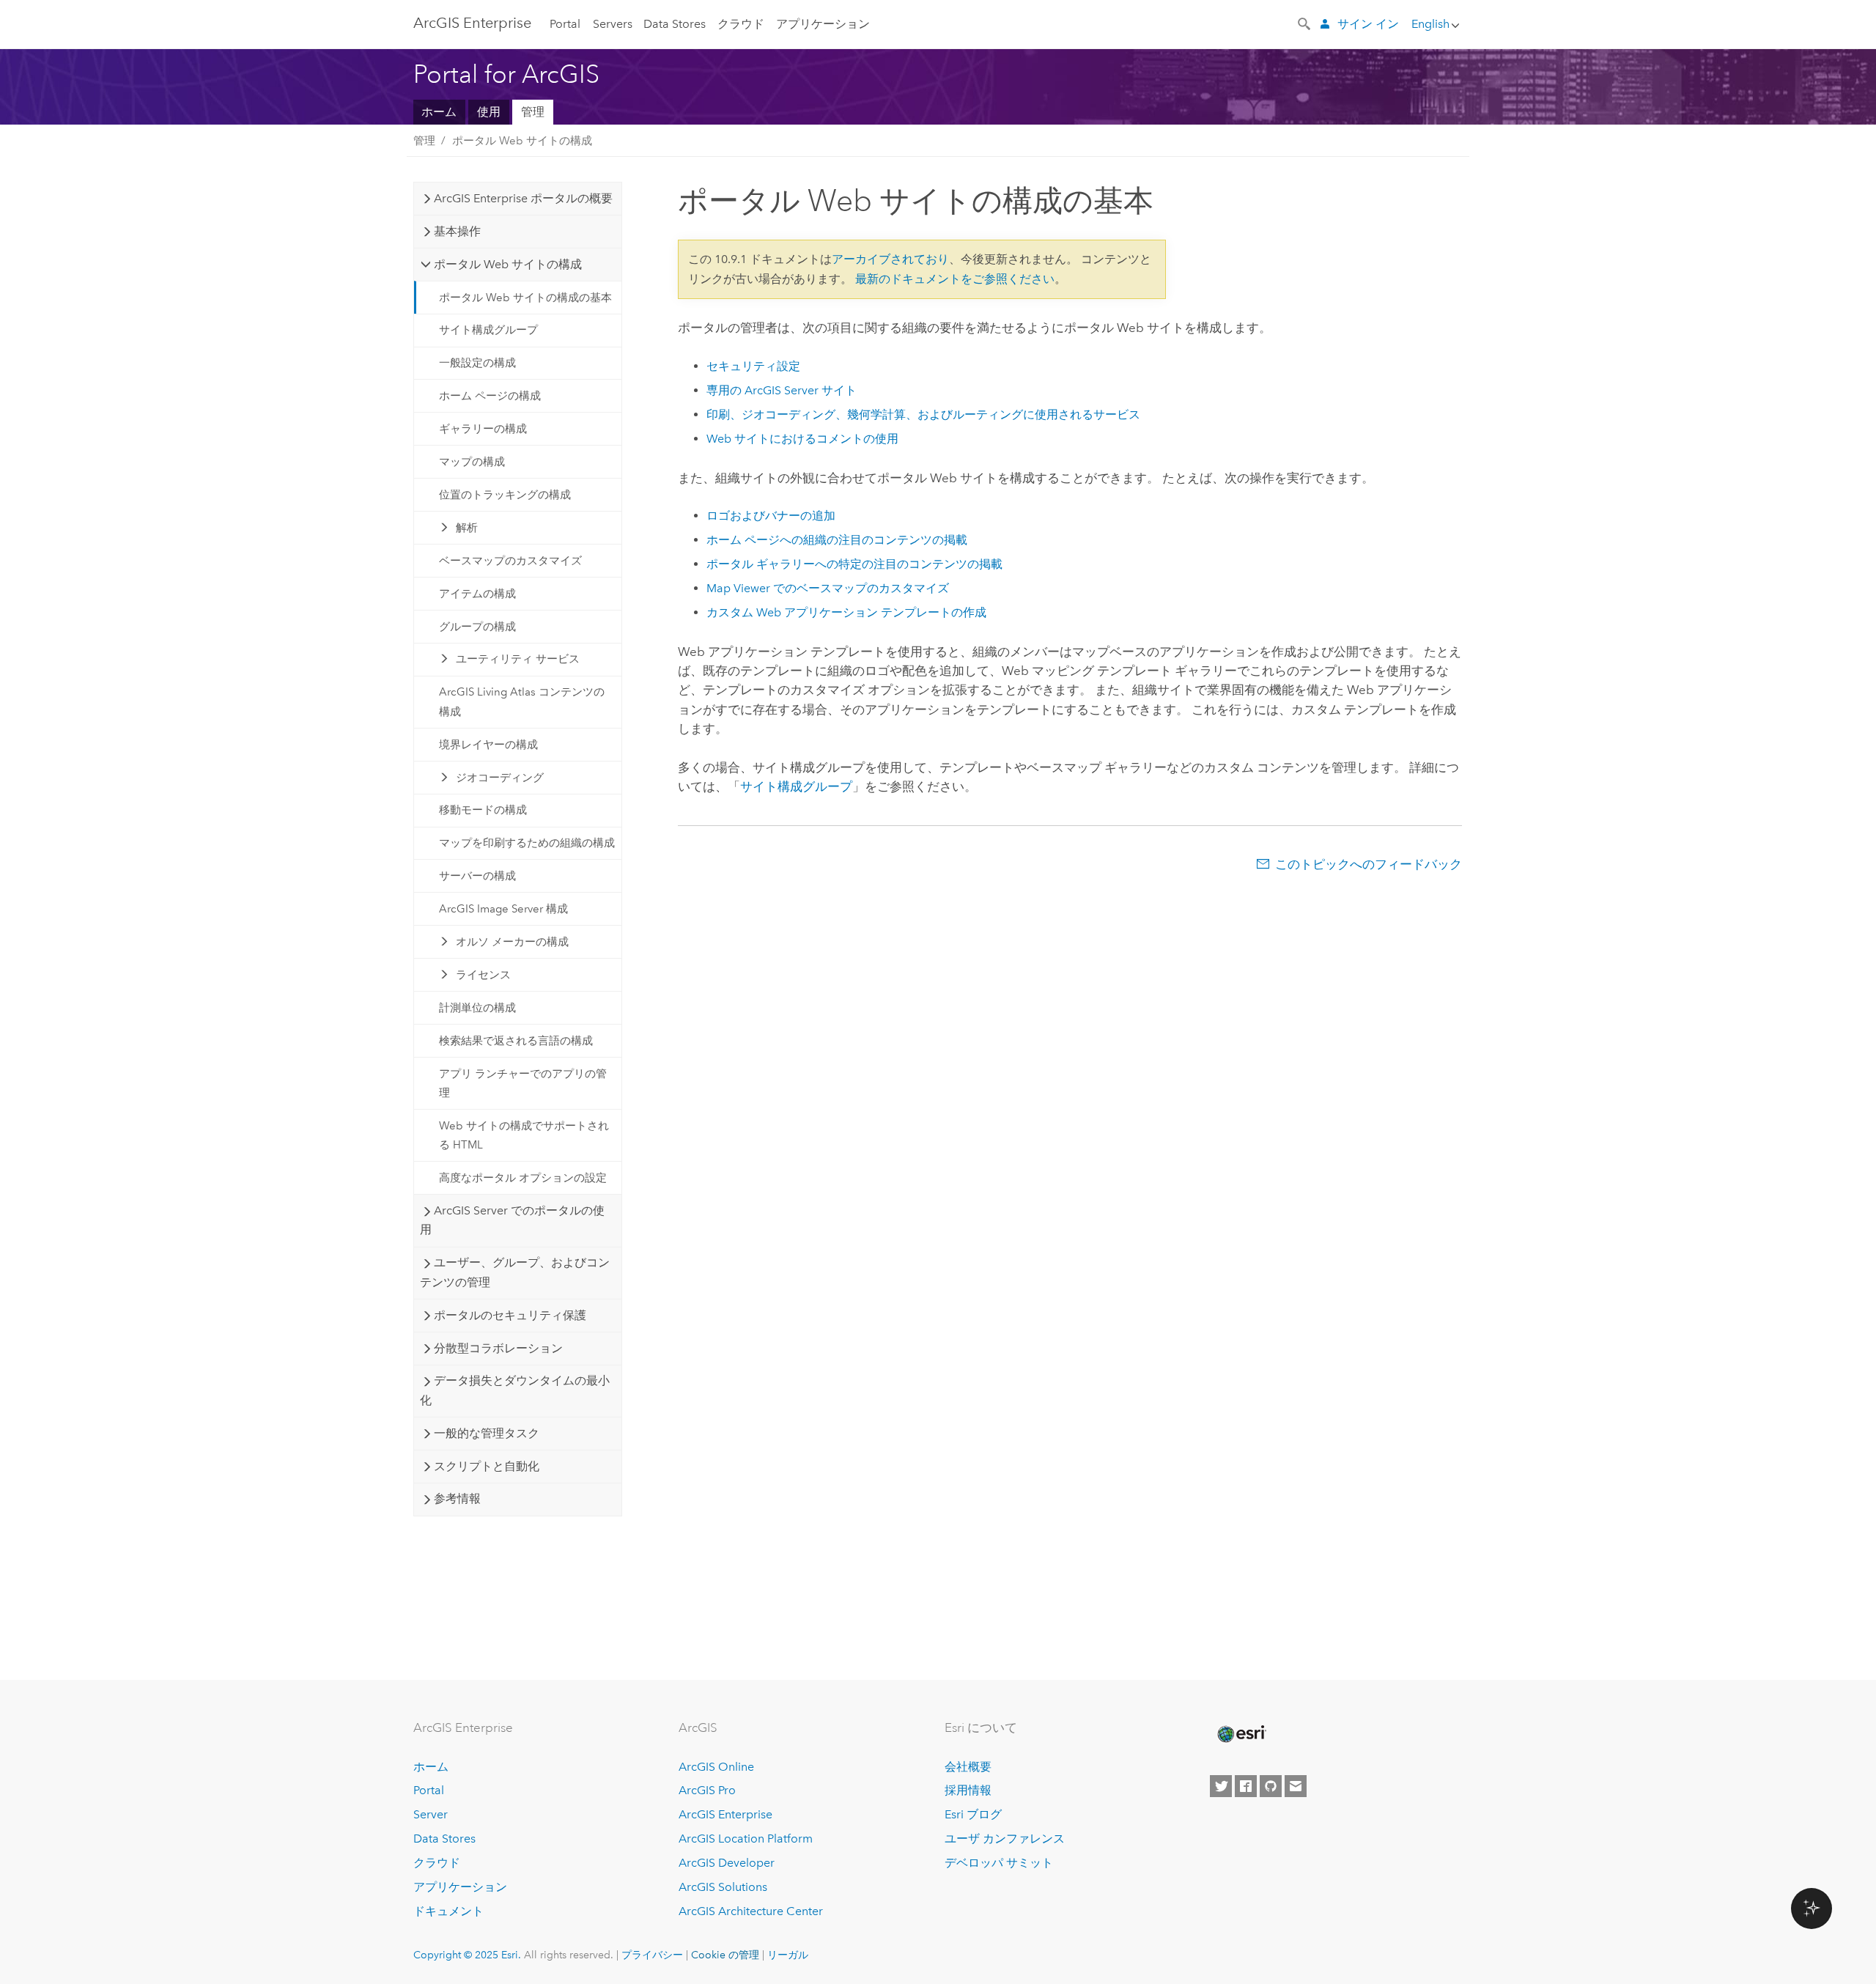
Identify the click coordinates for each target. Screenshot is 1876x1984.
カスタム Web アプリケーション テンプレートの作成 (846, 612)
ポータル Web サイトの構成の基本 (525, 298)
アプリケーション (823, 24)
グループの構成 (477, 627)
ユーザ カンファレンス (1005, 1839)
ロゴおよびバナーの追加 (771, 516)
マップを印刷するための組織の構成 (527, 843)
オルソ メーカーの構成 (512, 942)
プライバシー (652, 1955)
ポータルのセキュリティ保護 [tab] (510, 1315)
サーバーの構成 (477, 876)
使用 (489, 112)
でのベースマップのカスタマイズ (828, 588)
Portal (565, 24)
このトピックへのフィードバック (1369, 864)
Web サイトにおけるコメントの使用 (802, 439)
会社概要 (968, 1767)
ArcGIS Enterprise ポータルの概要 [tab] (523, 198)
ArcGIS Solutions (723, 1887)
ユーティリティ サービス (518, 659)
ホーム (439, 112)
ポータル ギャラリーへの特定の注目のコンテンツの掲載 (854, 564)
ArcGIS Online (716, 1767)
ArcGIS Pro (707, 1790)
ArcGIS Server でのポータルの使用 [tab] (512, 1220)
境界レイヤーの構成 (488, 745)
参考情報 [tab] (457, 1498)
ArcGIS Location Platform (746, 1839)
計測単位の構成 (477, 1008)
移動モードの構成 (483, 810)
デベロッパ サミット (999, 1863)
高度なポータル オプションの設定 (523, 1178)
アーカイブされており (890, 259)
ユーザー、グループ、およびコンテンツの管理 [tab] (514, 1272)
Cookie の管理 (725, 1955)
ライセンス (483, 975)
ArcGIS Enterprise (472, 23)
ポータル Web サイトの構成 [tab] (508, 264)
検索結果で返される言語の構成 (516, 1041)
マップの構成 (472, 462)
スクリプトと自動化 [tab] (487, 1466)
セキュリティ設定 (753, 366)
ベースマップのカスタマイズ (510, 561)
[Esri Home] (1241, 1734)
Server (431, 1814)
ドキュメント (448, 1911)
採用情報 (968, 1790)
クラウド (741, 24)
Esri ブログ (973, 1814)
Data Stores (675, 24)
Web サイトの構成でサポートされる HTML (524, 1135)
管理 (533, 112)
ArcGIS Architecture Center (751, 1911)
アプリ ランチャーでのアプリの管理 (523, 1083)
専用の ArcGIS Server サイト (782, 390)
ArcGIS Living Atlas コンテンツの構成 (522, 701)
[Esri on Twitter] (1221, 1786)
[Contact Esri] (1296, 1786)
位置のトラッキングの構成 (505, 495)
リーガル (788, 1955)
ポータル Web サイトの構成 (522, 141)
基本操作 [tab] (457, 231)
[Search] (1305, 23)
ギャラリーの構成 (483, 429)
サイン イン (1368, 24)
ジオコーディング (500, 778)
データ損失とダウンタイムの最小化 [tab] (514, 1390)
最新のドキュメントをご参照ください (955, 279)
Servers (613, 24)
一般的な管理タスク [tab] (487, 1433)
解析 (467, 528)
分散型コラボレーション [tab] (498, 1348)
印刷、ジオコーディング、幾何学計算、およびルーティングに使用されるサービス (923, 414)
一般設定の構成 (477, 363)
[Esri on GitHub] (1271, 1786)
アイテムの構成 (477, 594)
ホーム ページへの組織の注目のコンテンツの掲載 (837, 540)
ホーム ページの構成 (490, 396)
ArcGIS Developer (727, 1863)
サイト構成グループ (488, 330)
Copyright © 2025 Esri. (467, 1955)
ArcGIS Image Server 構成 (503, 909)
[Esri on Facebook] (1246, 1786)
